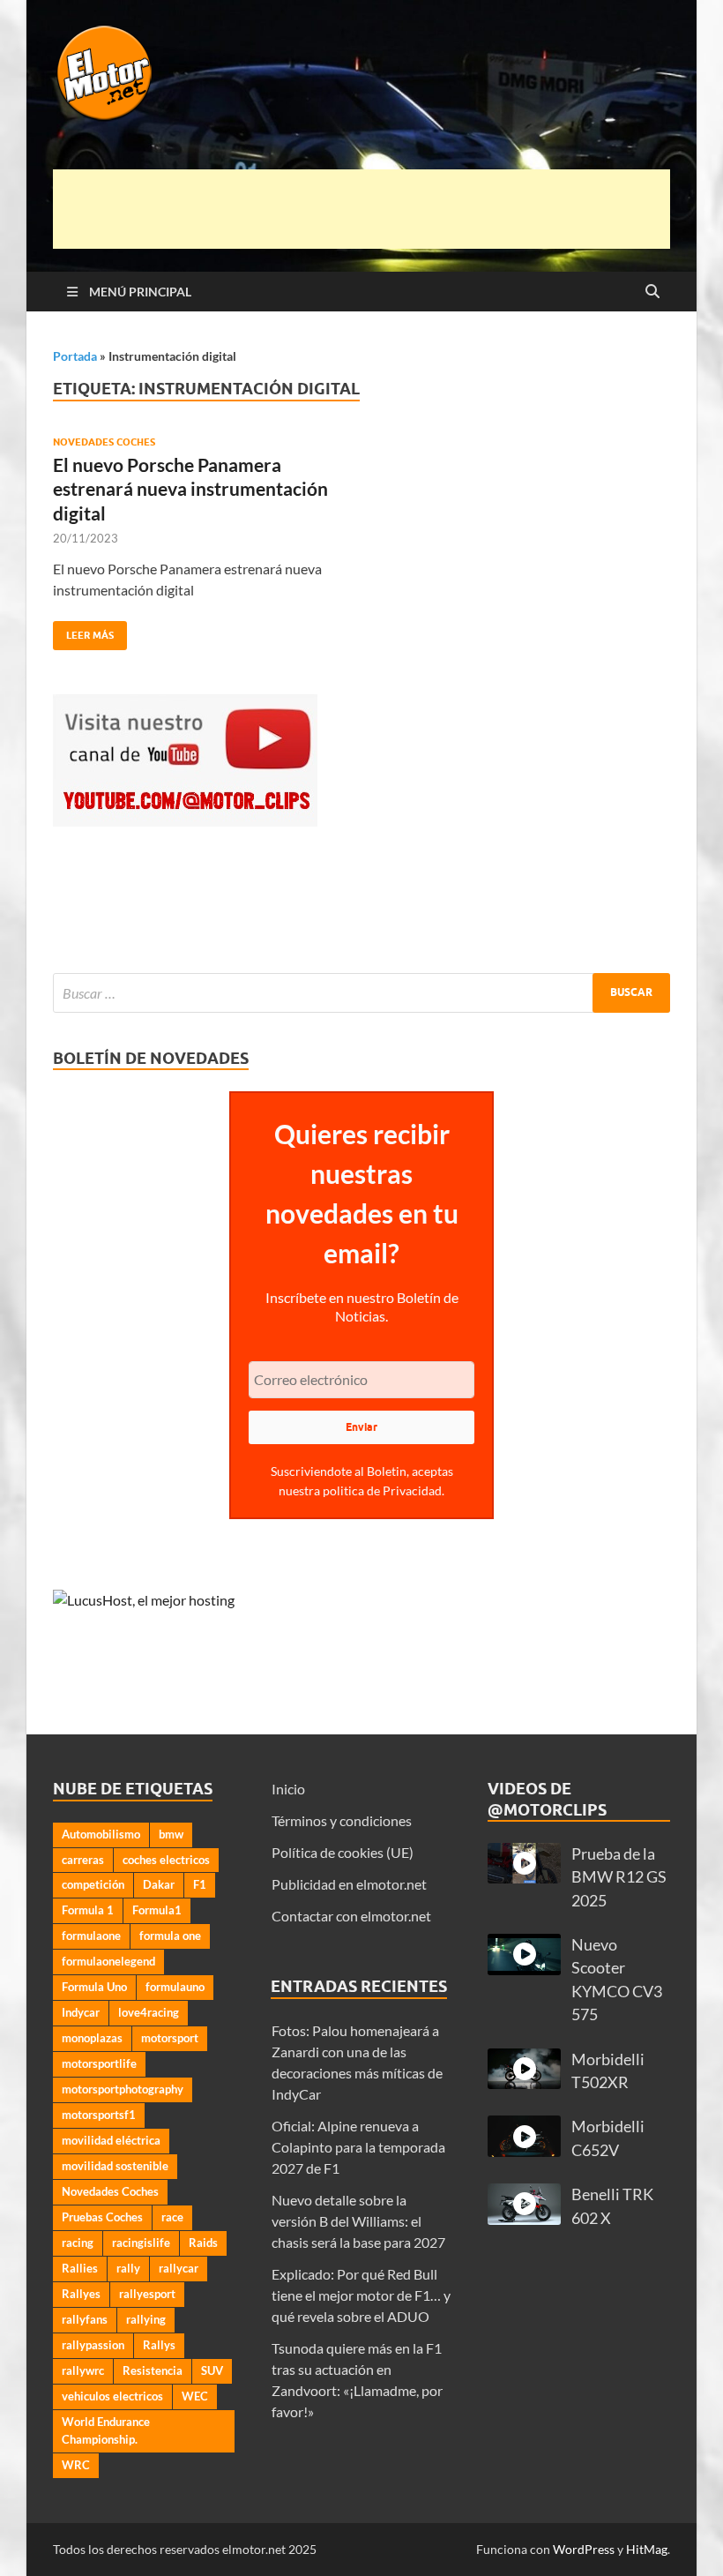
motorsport (170, 2038)
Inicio (288, 1789)
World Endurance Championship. (106, 2430)
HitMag (647, 2549)
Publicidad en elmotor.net (349, 1884)
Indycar (81, 2012)
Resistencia (153, 2370)
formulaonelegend (108, 1961)
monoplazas (92, 2038)
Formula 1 (88, 1910)
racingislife (141, 2243)
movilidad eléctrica (111, 2140)
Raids (203, 2243)
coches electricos (166, 1860)
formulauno (175, 1987)
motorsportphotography (123, 2089)
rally (128, 2268)
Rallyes (81, 2294)
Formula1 (157, 1910)
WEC (195, 2396)
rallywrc (83, 2370)
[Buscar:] (361, 993)
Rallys (159, 2345)
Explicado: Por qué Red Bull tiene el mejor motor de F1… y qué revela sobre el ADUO (361, 2295)
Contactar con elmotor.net (351, 1916)
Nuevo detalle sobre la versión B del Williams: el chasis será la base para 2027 (358, 2221)
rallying (146, 2319)
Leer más (83, 631)
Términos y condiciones (342, 1820)
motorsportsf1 (99, 2115)
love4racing (149, 2012)
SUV (212, 2370)
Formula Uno (94, 1987)
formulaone (91, 1936)
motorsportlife (99, 2063)
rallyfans (85, 2319)
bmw (171, 1834)
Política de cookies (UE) (343, 1852)
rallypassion (93, 2345)
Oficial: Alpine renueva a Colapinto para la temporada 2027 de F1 (358, 2147)
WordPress (584, 2549)
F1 (200, 1884)
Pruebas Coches (102, 2217)
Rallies (80, 2268)
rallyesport (147, 2294)
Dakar (159, 1884)
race (172, 2217)
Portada (75, 356)
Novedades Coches (104, 442)
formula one (170, 1936)
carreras (83, 1860)
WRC (76, 2465)
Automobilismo (101, 1834)
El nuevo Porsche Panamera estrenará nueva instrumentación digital (190, 489)
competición (93, 1884)
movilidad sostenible (115, 2166)
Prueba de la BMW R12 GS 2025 (619, 1877)
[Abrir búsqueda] (652, 292)
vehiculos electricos (112, 2396)
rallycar (179, 2268)
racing (78, 2243)
